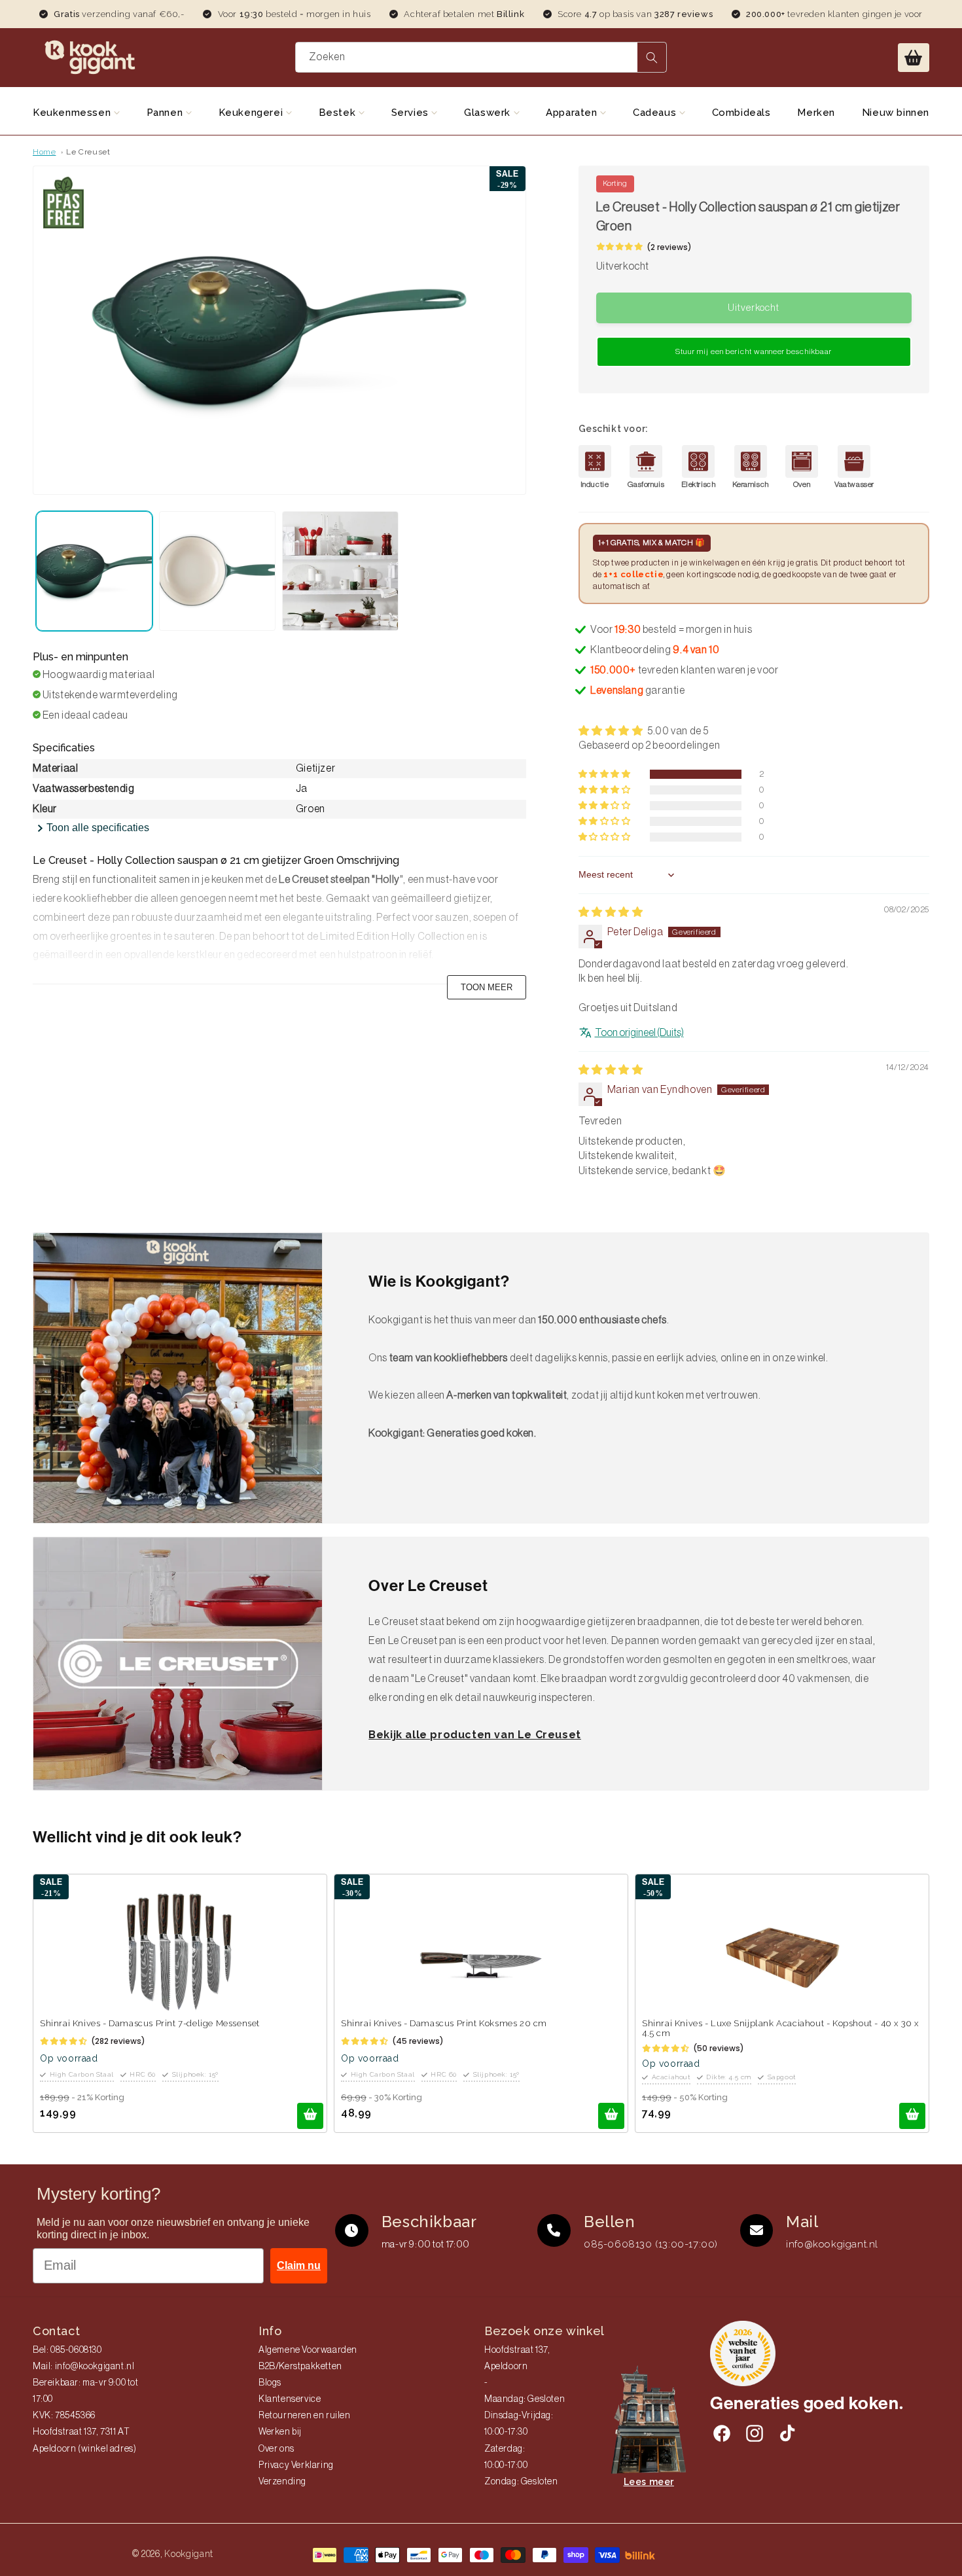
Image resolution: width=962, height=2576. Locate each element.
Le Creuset (88, 152)
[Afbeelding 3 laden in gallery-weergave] (340, 571)
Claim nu (299, 2265)
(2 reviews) (669, 247)
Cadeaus (656, 113)
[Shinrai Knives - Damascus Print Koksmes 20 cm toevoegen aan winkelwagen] (611, 2116)
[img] (611, 912)
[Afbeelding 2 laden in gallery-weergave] (217, 571)
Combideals (741, 113)
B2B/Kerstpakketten (300, 2367)
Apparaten (573, 113)
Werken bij (280, 2432)
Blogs (270, 2383)
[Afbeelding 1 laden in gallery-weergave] (94, 571)
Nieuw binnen (896, 113)
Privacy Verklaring (296, 2465)
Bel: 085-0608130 (67, 2350)
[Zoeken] (652, 57)
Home (44, 152)
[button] (914, 58)
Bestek (339, 113)
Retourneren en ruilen (305, 2416)
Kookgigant (189, 2554)
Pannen (166, 113)
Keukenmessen (73, 113)
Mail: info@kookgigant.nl (83, 2367)
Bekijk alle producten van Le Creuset (475, 1735)
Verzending (282, 2482)
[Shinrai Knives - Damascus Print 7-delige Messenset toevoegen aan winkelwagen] (310, 2116)
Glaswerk (489, 113)
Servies (412, 113)
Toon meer (487, 987)
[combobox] (481, 57)
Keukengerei (252, 113)
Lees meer (649, 2482)
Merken (816, 113)
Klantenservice (290, 2399)
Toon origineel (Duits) (639, 1033)
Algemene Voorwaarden (308, 2350)
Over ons (276, 2449)
